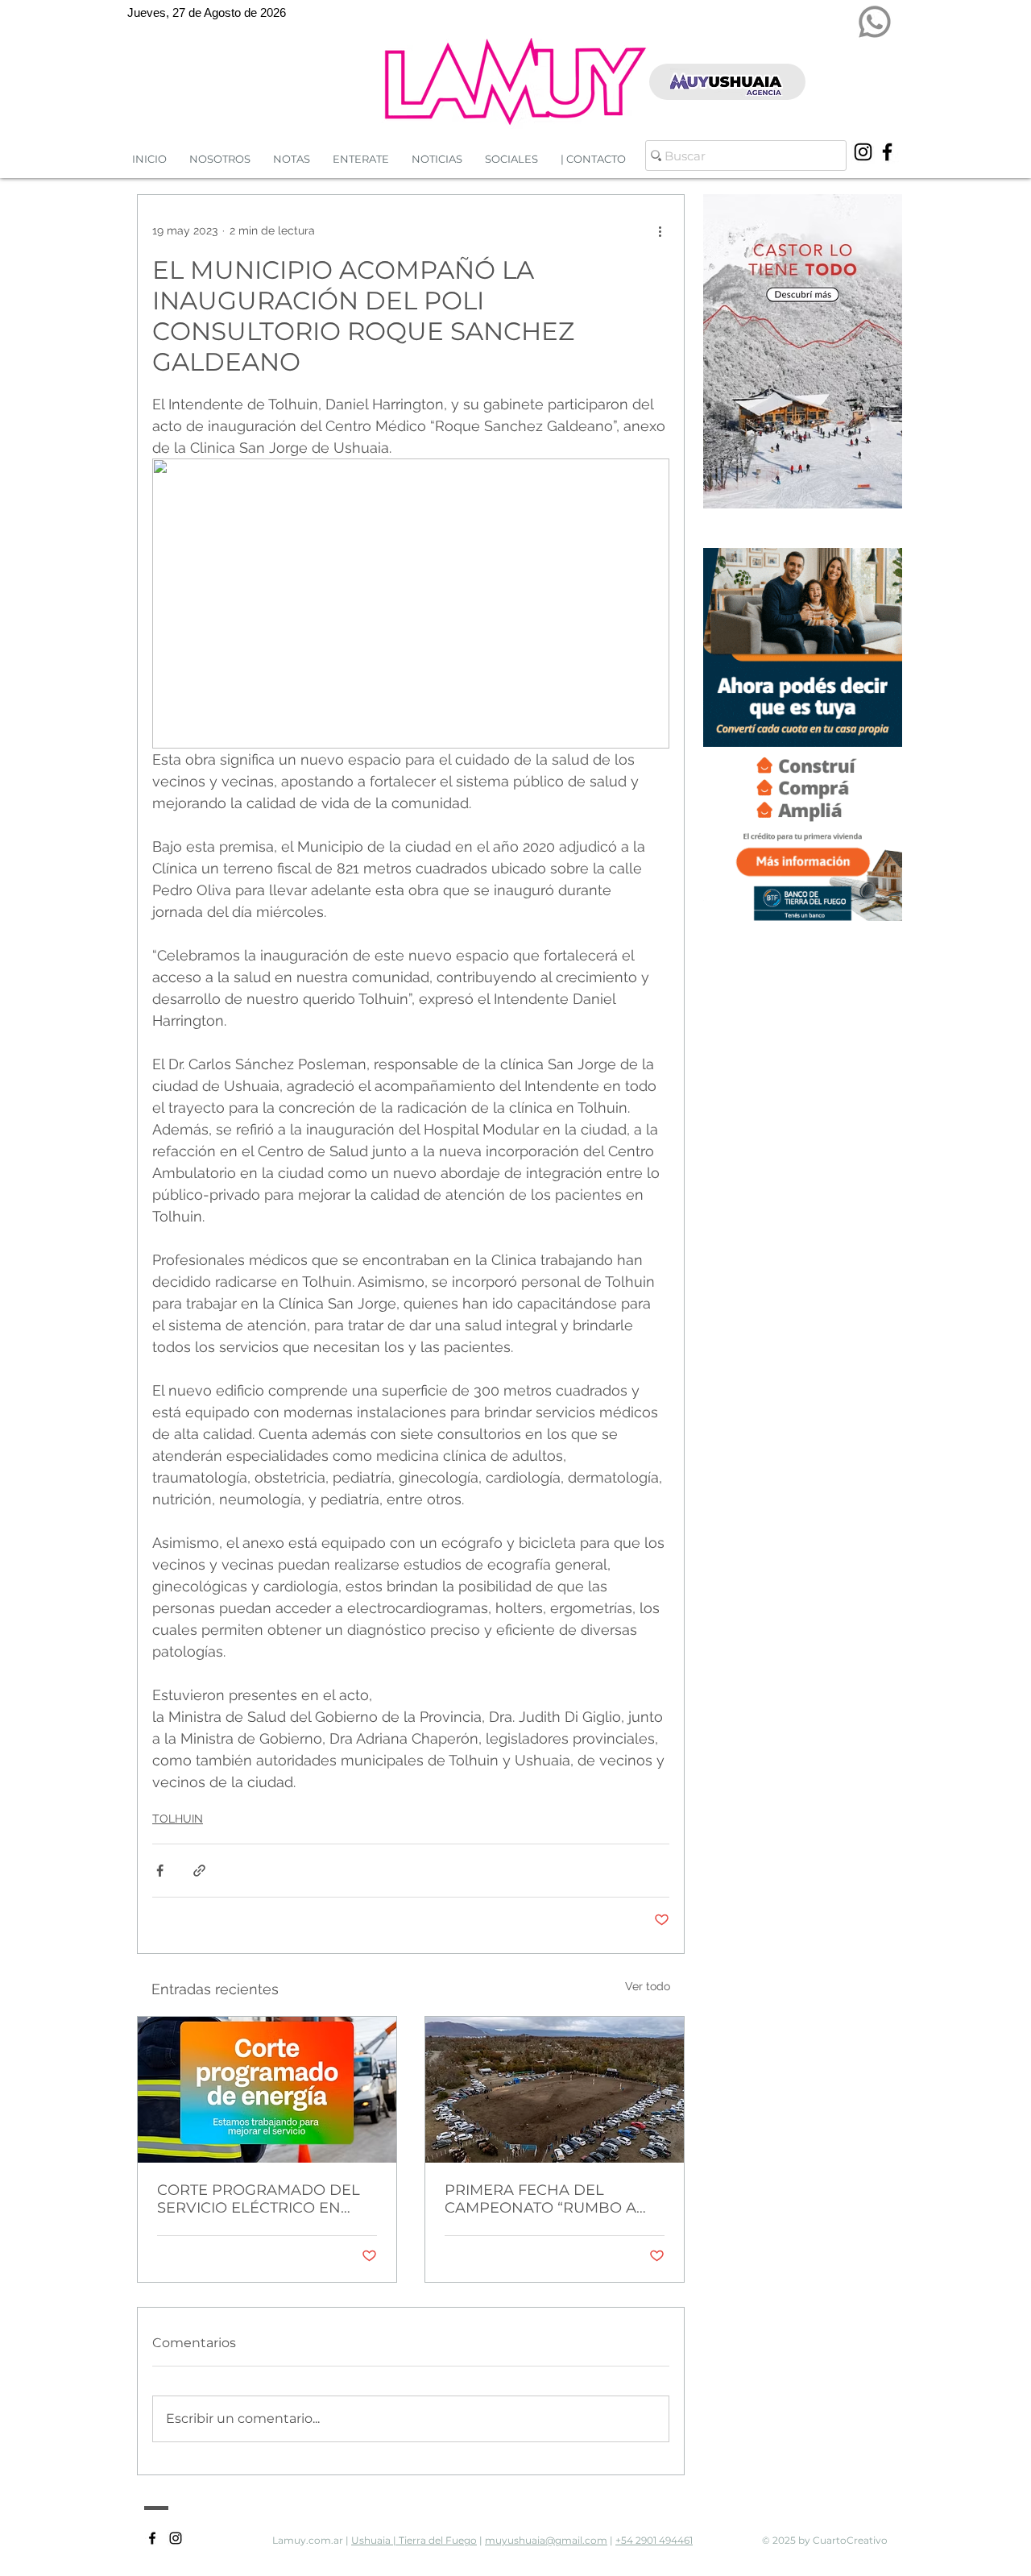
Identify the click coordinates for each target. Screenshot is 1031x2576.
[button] (437, 159)
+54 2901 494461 (654, 2540)
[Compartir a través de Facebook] (160, 1871)
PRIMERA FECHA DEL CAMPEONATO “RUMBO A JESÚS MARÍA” (540, 2199)
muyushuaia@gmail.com (546, 2540)
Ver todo (648, 1986)
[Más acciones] (660, 230)
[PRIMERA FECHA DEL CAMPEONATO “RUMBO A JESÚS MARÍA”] (555, 2090)
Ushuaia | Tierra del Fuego (414, 2540)
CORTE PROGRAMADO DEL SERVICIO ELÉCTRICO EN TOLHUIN (259, 2199)
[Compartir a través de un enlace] (199, 1871)
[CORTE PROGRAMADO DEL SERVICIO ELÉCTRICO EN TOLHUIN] (267, 2090)
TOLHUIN (178, 1819)
